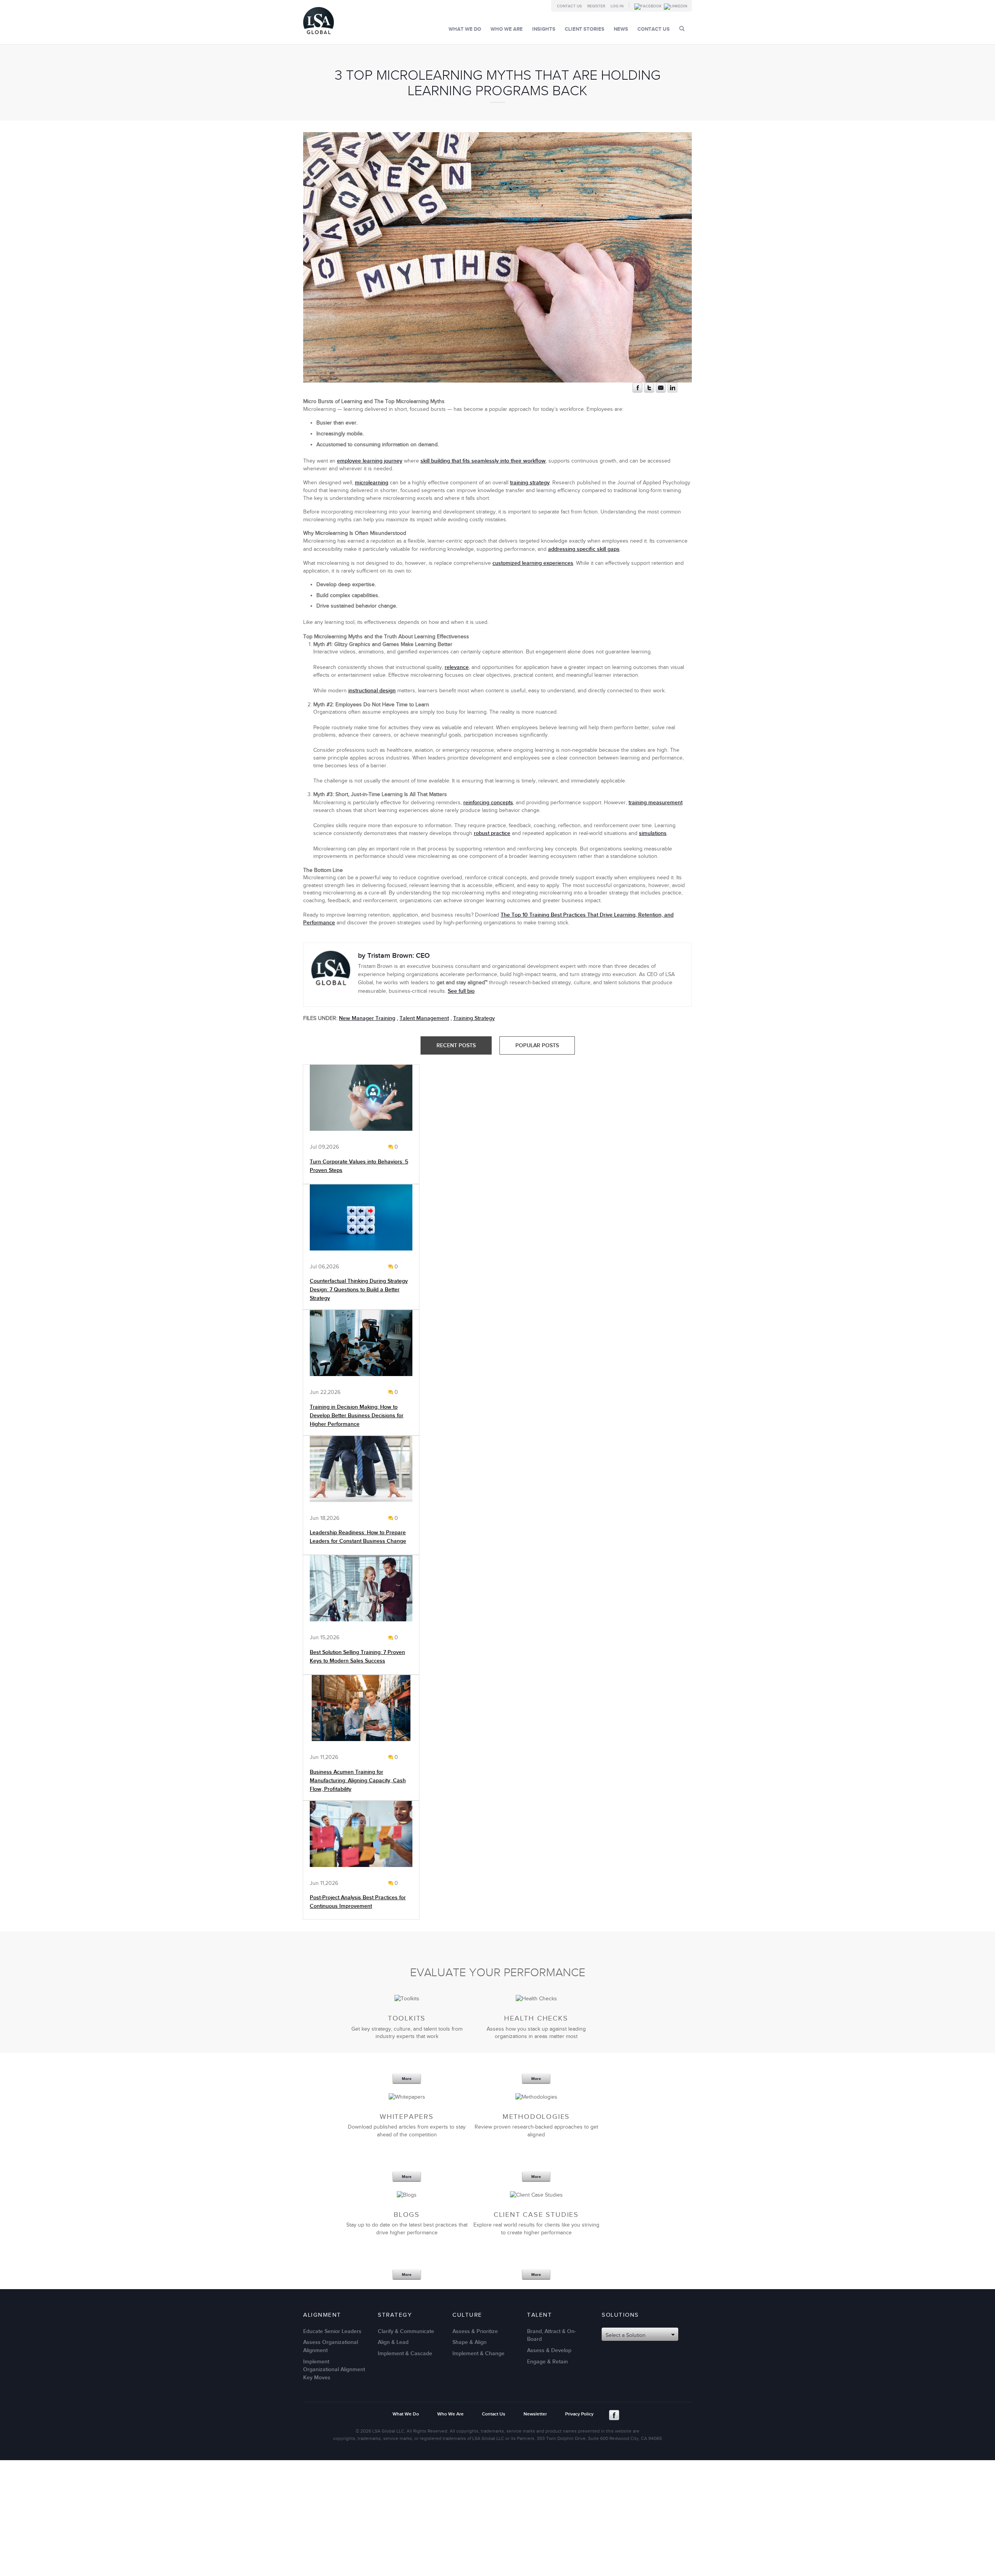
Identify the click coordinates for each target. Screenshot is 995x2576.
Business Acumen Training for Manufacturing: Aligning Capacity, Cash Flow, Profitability (358, 1780)
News (621, 29)
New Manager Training (367, 1018)
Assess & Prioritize (475, 2331)
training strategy (530, 483)
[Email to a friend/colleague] (661, 391)
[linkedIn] (672, 391)
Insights (544, 29)
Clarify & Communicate (406, 2331)
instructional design (372, 691)
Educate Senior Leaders (332, 2331)
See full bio (461, 991)
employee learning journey (370, 461)
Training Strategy (474, 1018)
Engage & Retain (547, 2362)
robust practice (492, 833)
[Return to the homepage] (319, 36)
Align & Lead (393, 2342)
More (407, 2079)
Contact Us (569, 6)
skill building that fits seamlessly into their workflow (483, 461)
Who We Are (507, 29)
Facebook (614, 2415)
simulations (653, 833)
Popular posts (537, 1045)
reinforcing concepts (488, 802)
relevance (457, 667)
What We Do (465, 29)
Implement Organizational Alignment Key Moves (334, 2370)
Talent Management (424, 1018)
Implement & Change (478, 2353)
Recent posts (456, 1045)
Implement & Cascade (405, 2353)
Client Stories (585, 29)
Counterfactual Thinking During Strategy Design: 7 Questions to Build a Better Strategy (359, 1290)
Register (596, 6)
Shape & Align (470, 2342)
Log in (617, 6)
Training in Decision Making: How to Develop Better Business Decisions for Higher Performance (357, 1415)
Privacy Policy (579, 2414)
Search (682, 29)
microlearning (372, 483)
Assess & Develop (549, 2350)
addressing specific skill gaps (584, 549)
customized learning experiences (533, 563)
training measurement (655, 802)
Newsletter (535, 2414)
